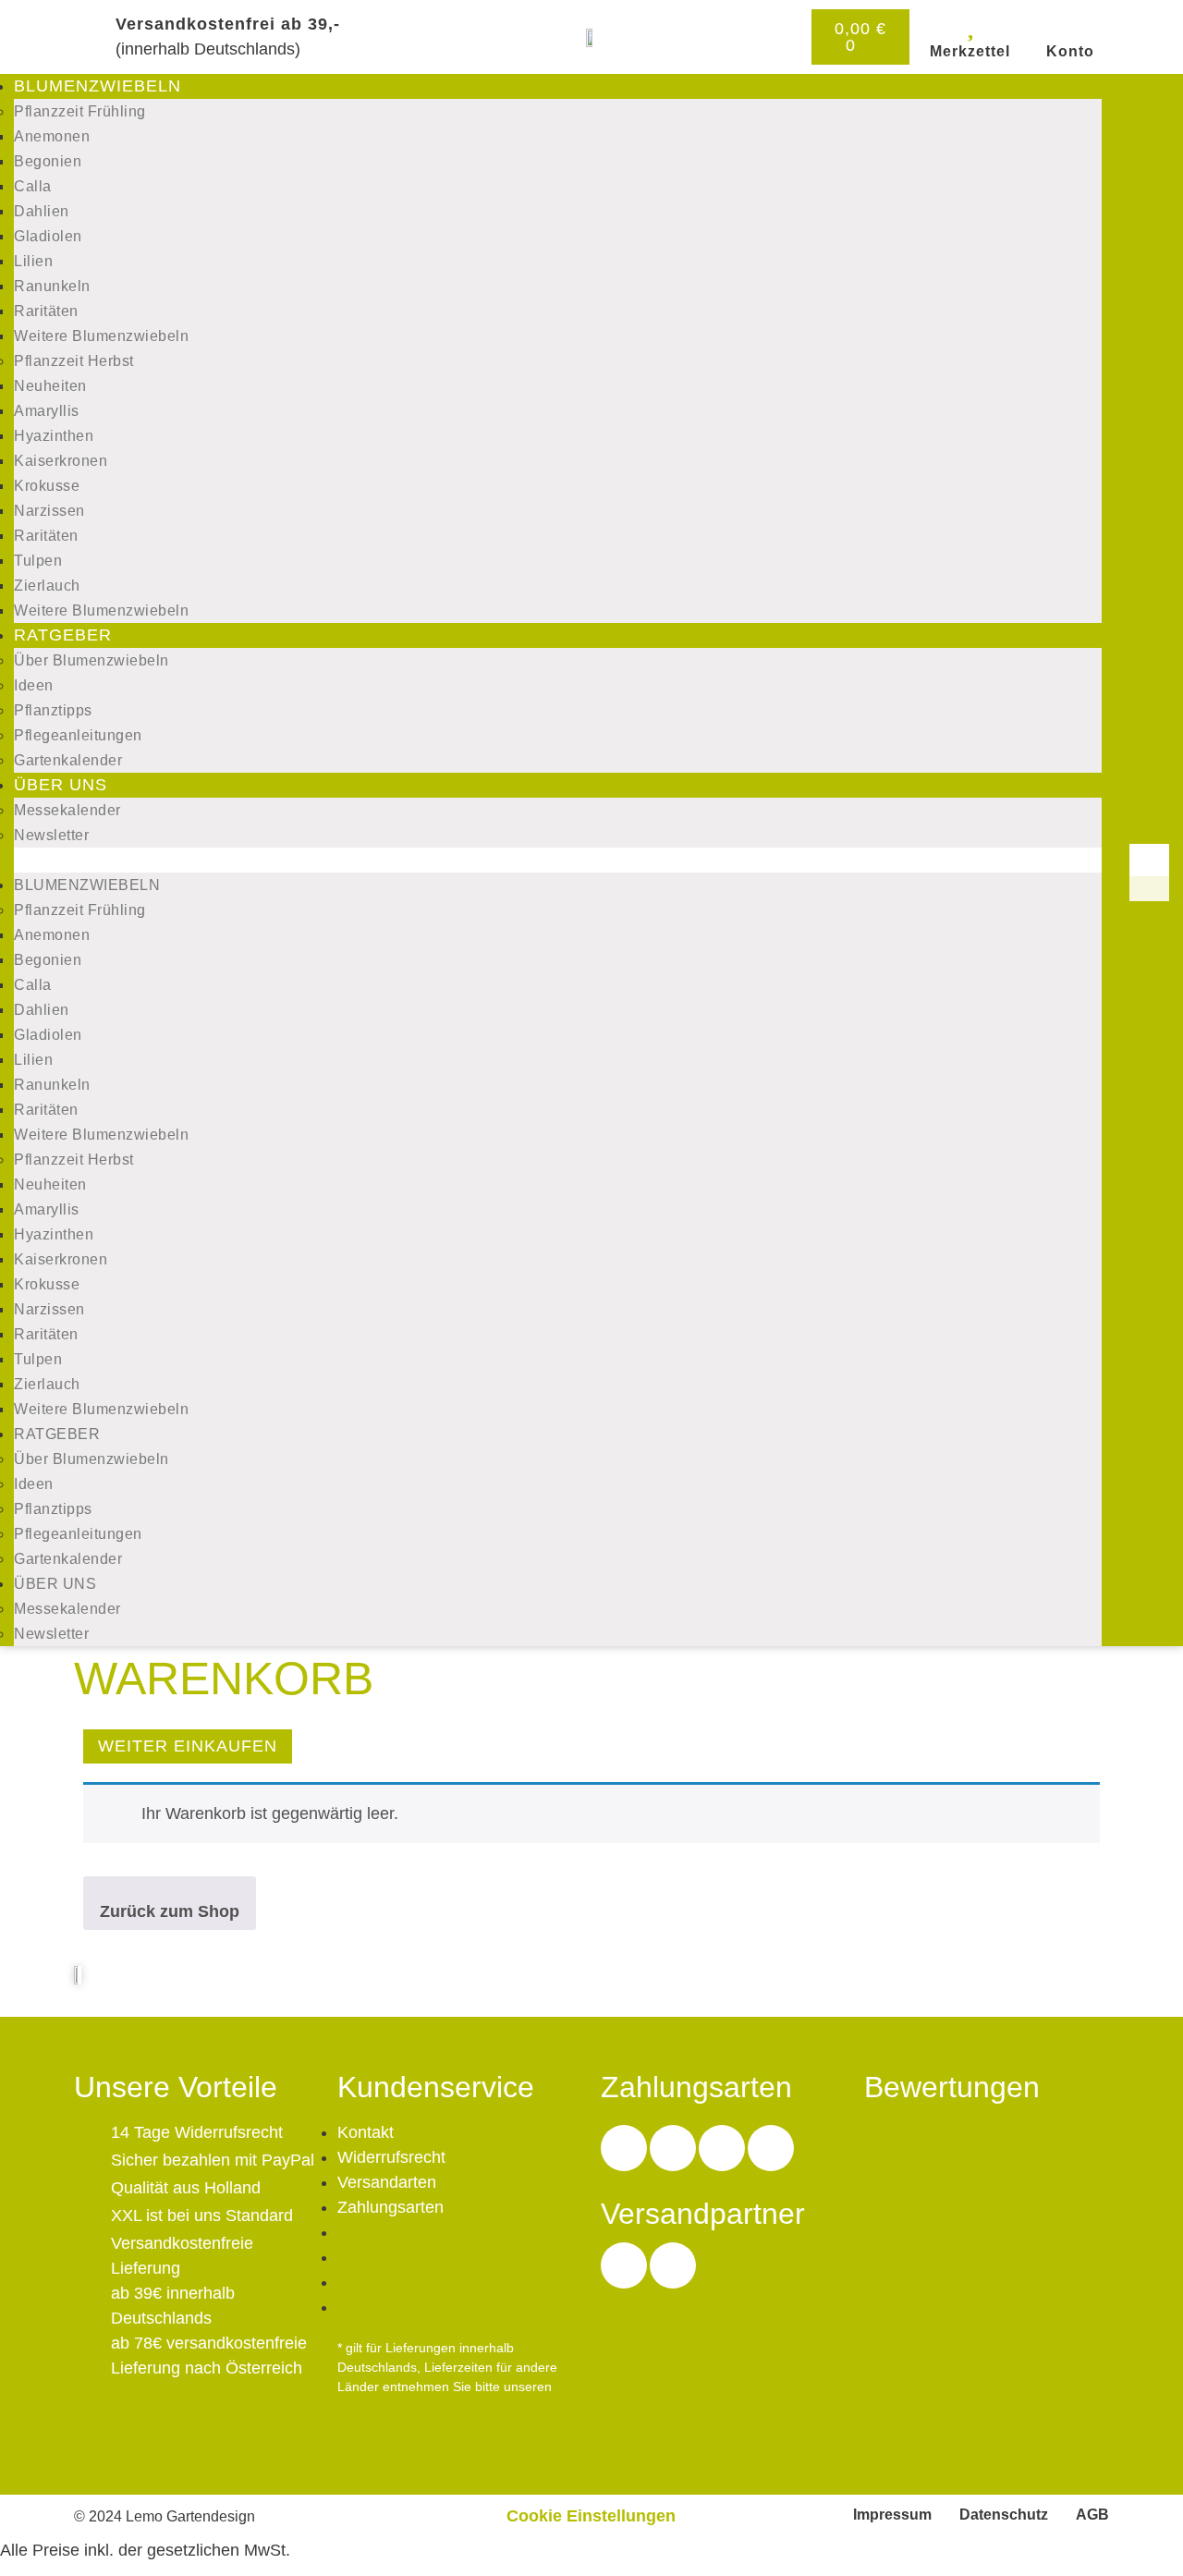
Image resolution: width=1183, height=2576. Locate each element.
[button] (558, 860)
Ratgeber (63, 635)
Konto (1070, 51)
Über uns (61, 785)
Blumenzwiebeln (98, 86)
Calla (33, 186)
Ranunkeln (52, 286)
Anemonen (52, 136)
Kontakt (366, 2132)
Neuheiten (50, 386)
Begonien (48, 161)
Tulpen (38, 561)
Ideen (34, 685)
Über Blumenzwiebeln (91, 660)
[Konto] (1070, 25)
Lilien (33, 261)
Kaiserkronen (61, 461)
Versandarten (387, 2182)
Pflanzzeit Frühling (80, 111)
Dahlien (42, 211)
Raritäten (46, 311)
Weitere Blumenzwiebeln (101, 336)
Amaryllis (47, 411)
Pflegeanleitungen (78, 735)
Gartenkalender (68, 760)
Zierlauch (47, 586)
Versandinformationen (407, 2406)
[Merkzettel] (970, 25)
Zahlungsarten (390, 2207)
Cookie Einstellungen (591, 2516)
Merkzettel (970, 51)
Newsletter (51, 835)
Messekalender (67, 810)
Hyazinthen (54, 436)
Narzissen (49, 511)
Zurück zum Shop (170, 1911)
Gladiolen (48, 236)
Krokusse (47, 486)
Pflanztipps (53, 710)
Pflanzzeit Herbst (74, 361)
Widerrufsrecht (391, 2157)
